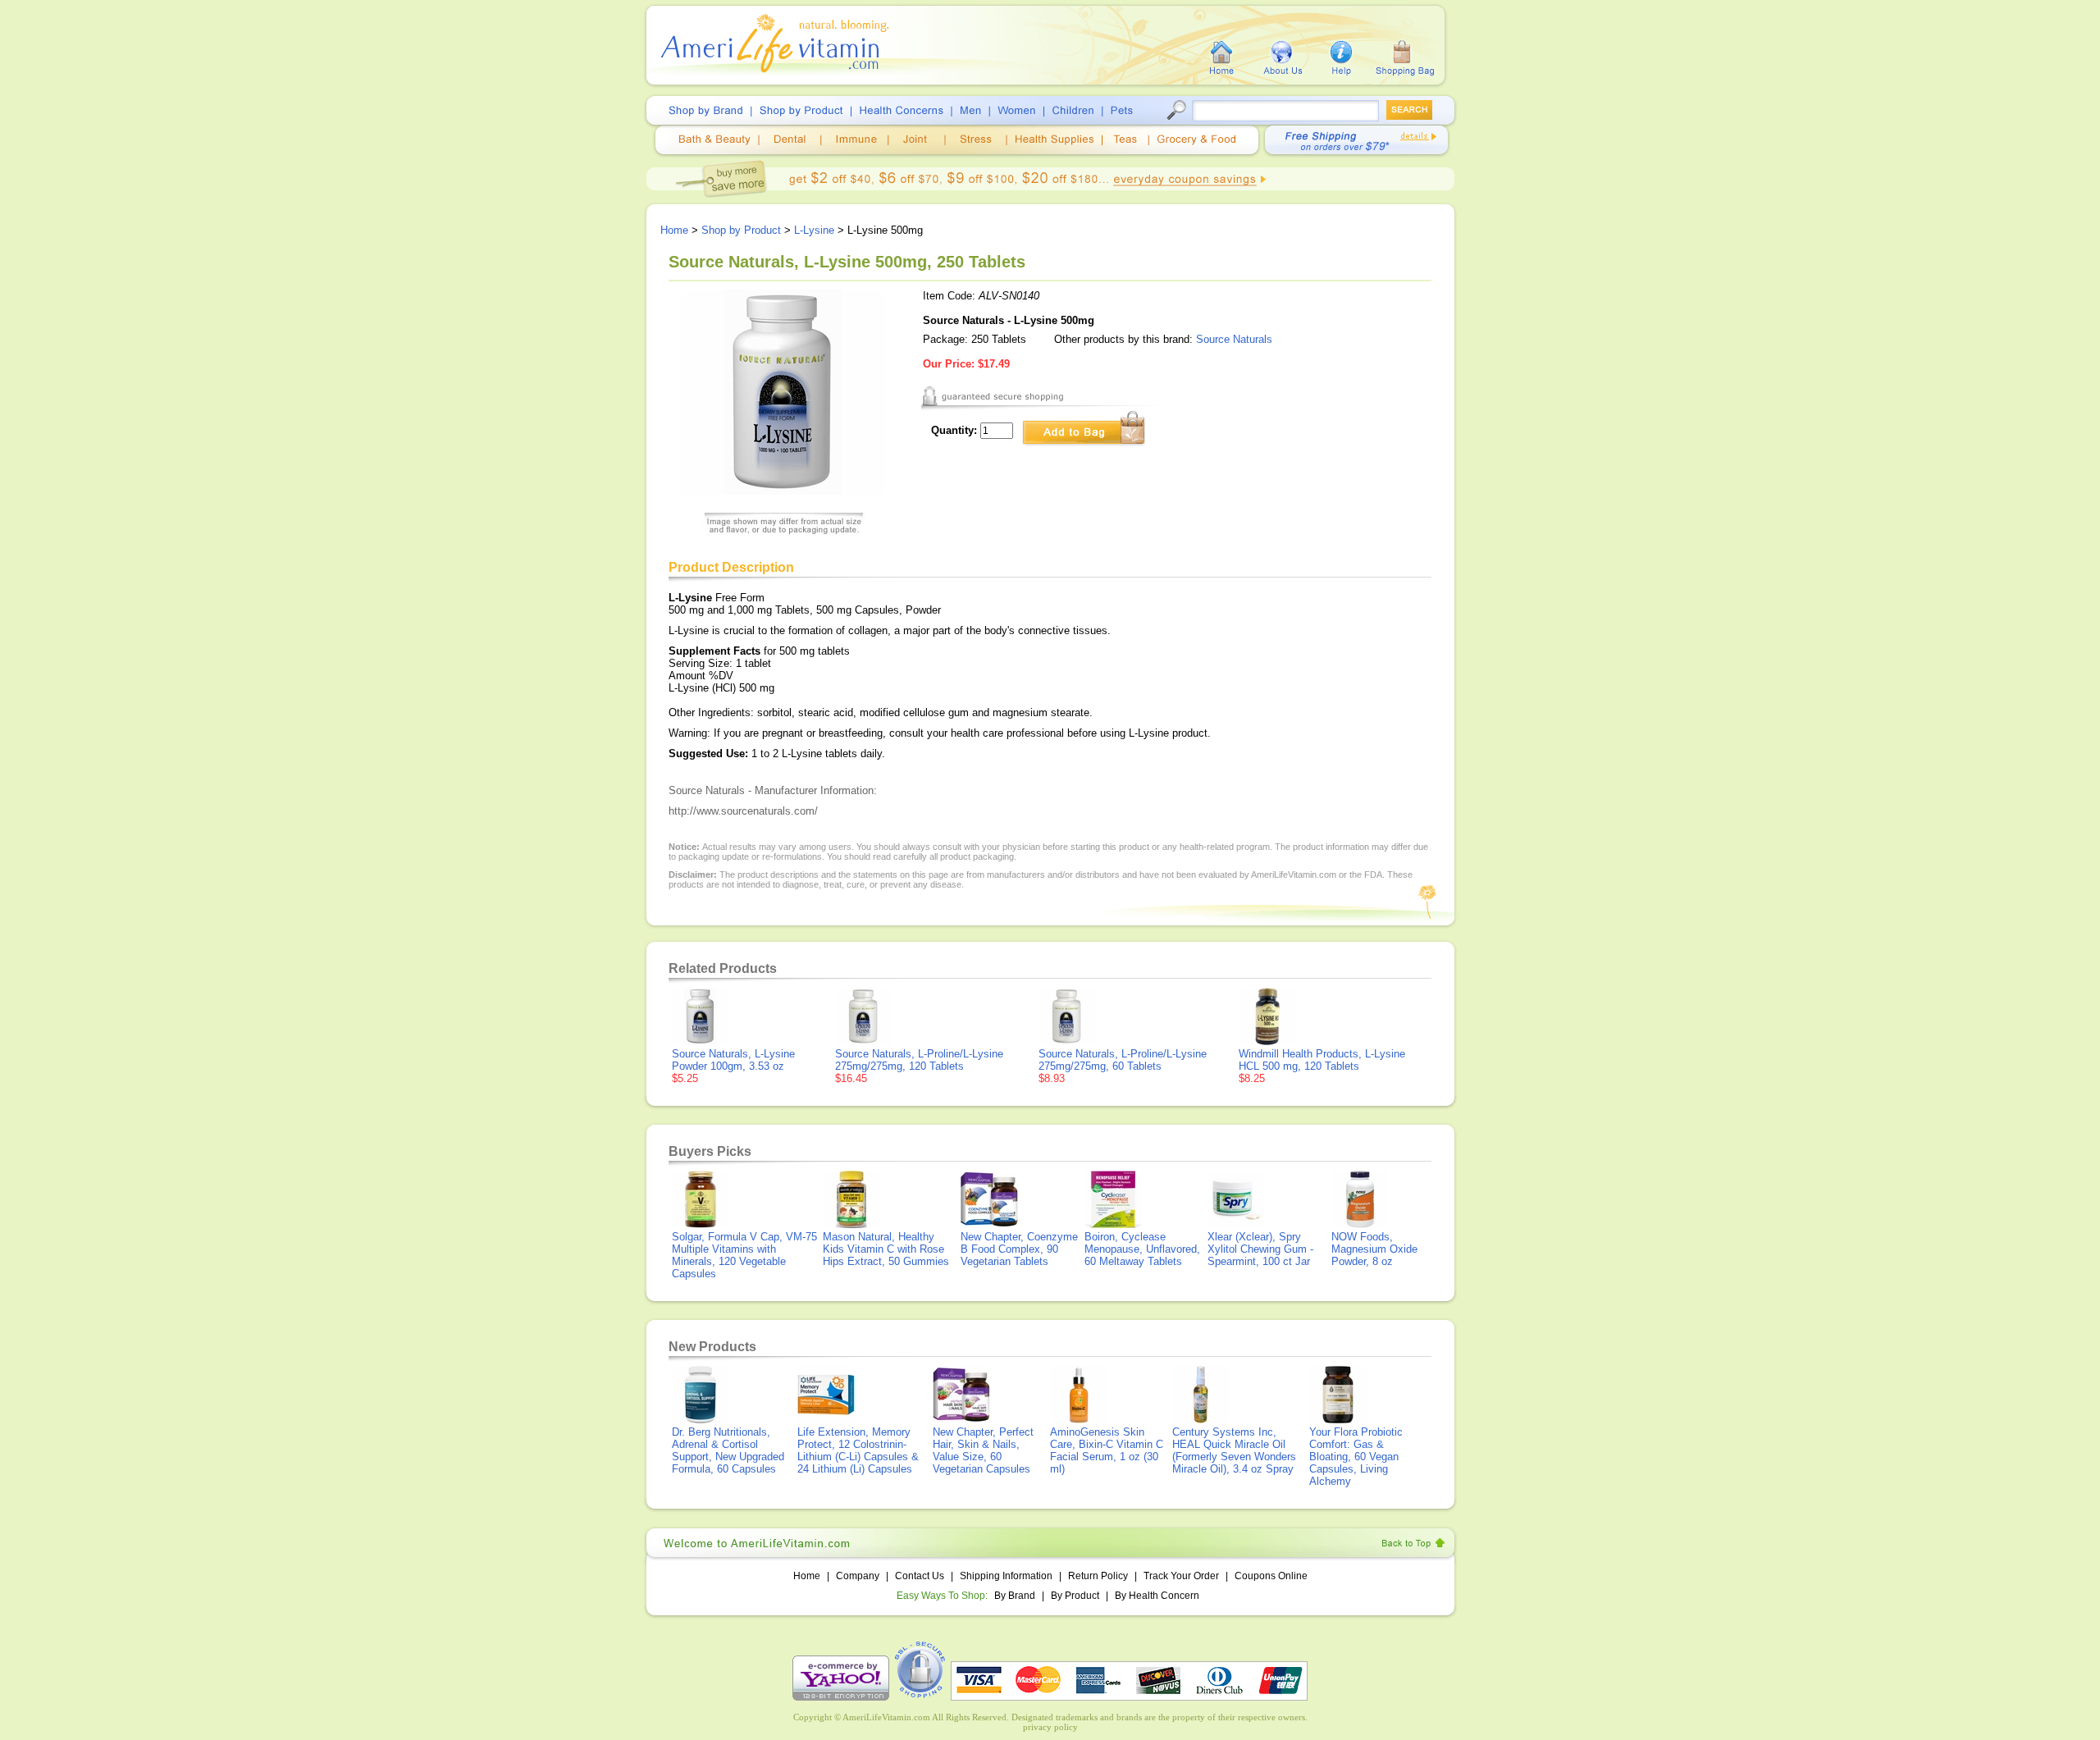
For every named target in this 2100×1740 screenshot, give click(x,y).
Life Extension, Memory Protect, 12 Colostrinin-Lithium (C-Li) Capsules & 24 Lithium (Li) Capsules (858, 1450)
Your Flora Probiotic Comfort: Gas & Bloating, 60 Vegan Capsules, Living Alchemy (1356, 1457)
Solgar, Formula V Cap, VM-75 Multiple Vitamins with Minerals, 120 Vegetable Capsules (744, 1255)
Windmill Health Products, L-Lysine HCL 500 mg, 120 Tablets (1322, 1060)
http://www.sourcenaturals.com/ (743, 811)
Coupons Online (1271, 1576)
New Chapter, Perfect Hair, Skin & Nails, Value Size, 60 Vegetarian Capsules (983, 1450)
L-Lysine (814, 230)
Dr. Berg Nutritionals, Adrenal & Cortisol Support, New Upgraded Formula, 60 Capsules (728, 1450)
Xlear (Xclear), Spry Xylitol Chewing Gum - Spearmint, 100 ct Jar (1260, 1249)
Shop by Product (741, 230)
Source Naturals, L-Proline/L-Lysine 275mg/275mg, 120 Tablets (919, 1060)
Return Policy (1098, 1576)
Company (858, 1576)
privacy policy (1050, 1727)
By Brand (1015, 1596)
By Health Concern (1157, 1596)
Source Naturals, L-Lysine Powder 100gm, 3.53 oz (733, 1060)
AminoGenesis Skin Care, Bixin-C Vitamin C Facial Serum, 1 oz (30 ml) (1107, 1450)
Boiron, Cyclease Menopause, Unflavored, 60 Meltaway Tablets (1142, 1249)
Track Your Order (1181, 1576)
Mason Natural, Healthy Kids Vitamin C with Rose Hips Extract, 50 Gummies (886, 1249)
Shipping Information (1006, 1576)
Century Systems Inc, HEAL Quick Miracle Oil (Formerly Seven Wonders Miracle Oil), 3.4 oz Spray (1234, 1450)
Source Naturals (1234, 339)
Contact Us (920, 1576)
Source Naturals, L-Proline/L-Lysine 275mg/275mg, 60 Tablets (1123, 1060)
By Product (1076, 1596)
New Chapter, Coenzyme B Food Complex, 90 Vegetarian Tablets (1019, 1249)
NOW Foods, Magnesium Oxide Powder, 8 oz (1374, 1249)
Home (674, 230)
